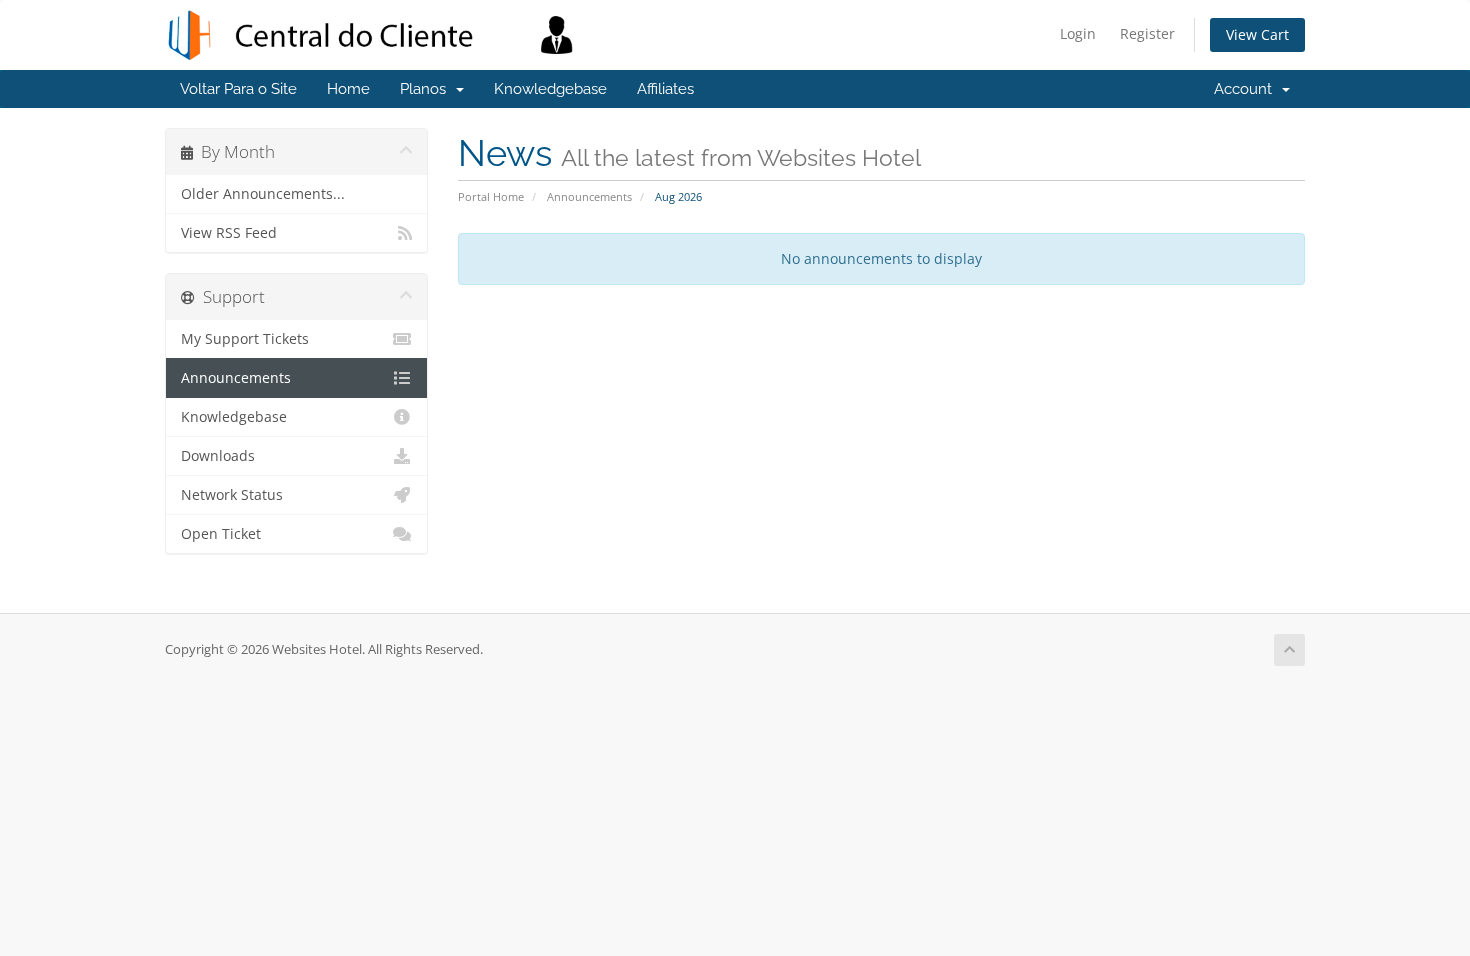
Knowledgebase (550, 89)
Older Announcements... (263, 194)
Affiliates (665, 89)
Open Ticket (221, 534)
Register (1147, 33)
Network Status (232, 495)
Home (348, 89)
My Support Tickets (245, 339)
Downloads (218, 456)
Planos (427, 89)
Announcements (589, 196)
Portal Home (491, 196)
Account (1247, 89)
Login (1078, 33)
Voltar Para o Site (238, 89)
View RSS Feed (229, 233)
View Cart (1257, 34)
